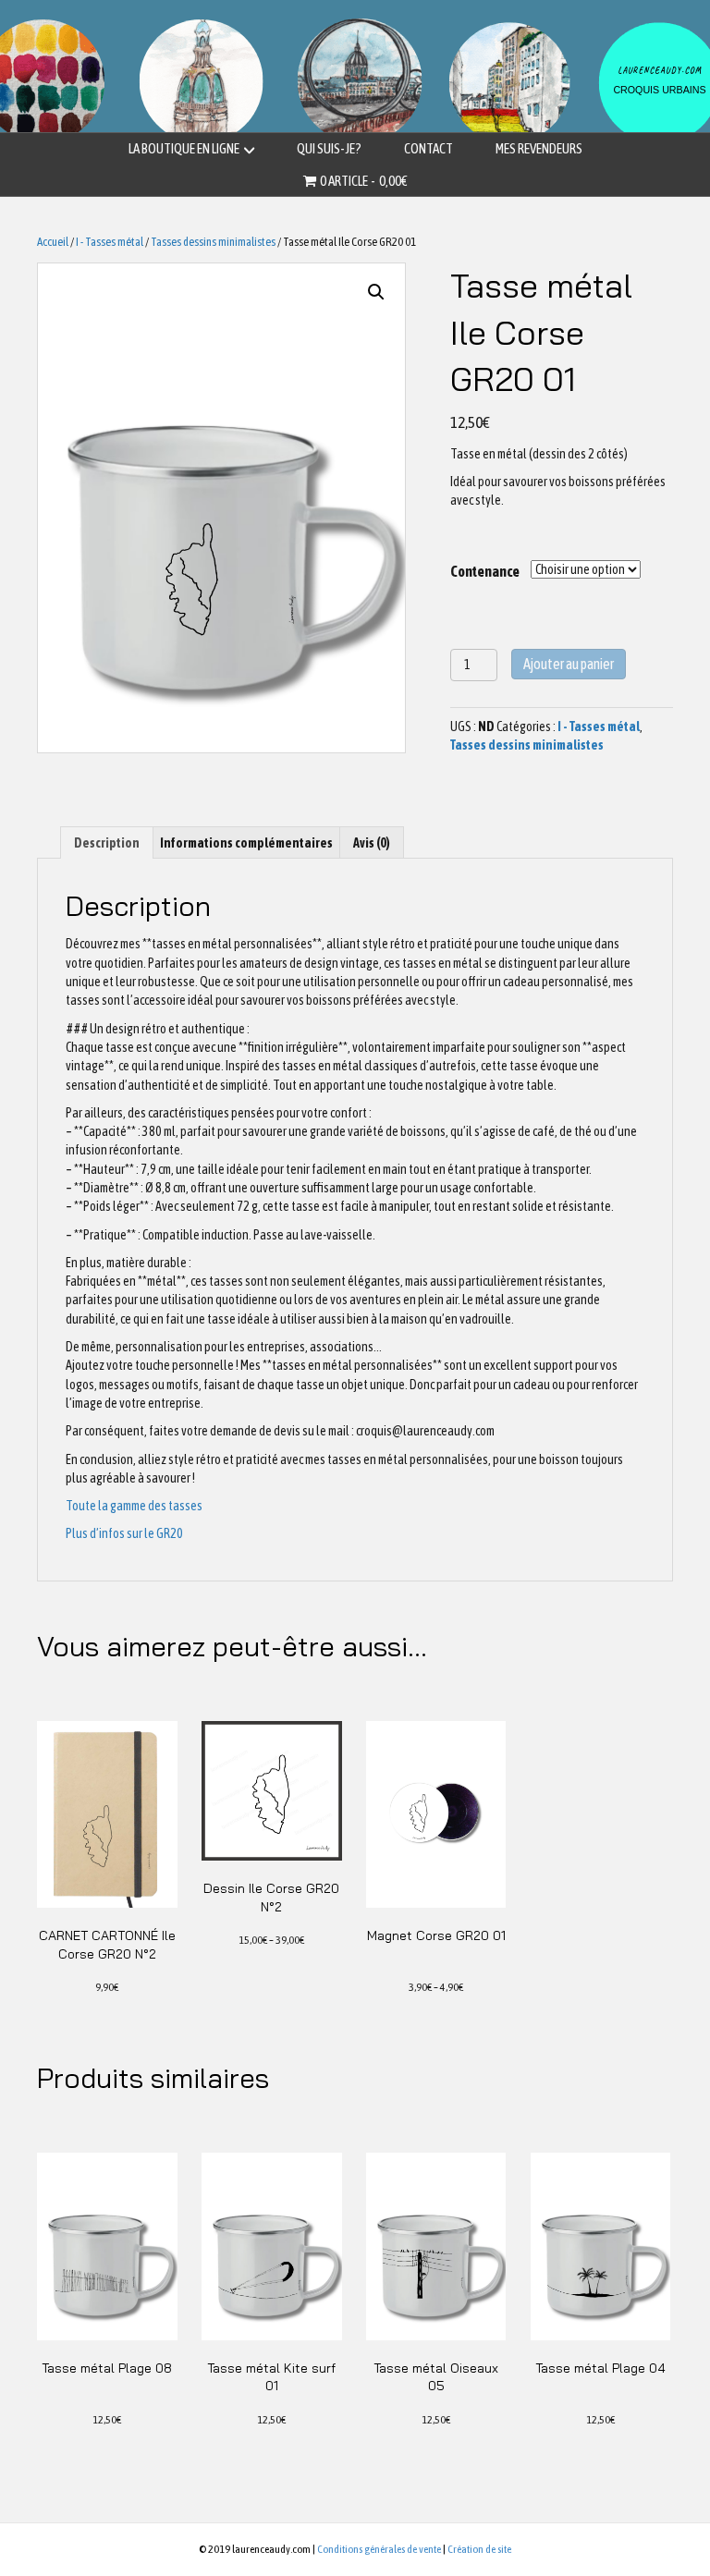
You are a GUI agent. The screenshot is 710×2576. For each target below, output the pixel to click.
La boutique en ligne (184, 148)
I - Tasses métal (110, 242)
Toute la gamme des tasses (134, 1506)
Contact (428, 148)
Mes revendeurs (539, 148)
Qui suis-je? (329, 148)
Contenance (485, 571)
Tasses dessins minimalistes (213, 242)
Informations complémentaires (246, 843)
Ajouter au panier (569, 664)
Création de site (479, 2549)
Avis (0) (372, 843)
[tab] (107, 842)
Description (107, 843)
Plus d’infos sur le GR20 (124, 1533)
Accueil (53, 242)
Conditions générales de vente (379, 2549)
